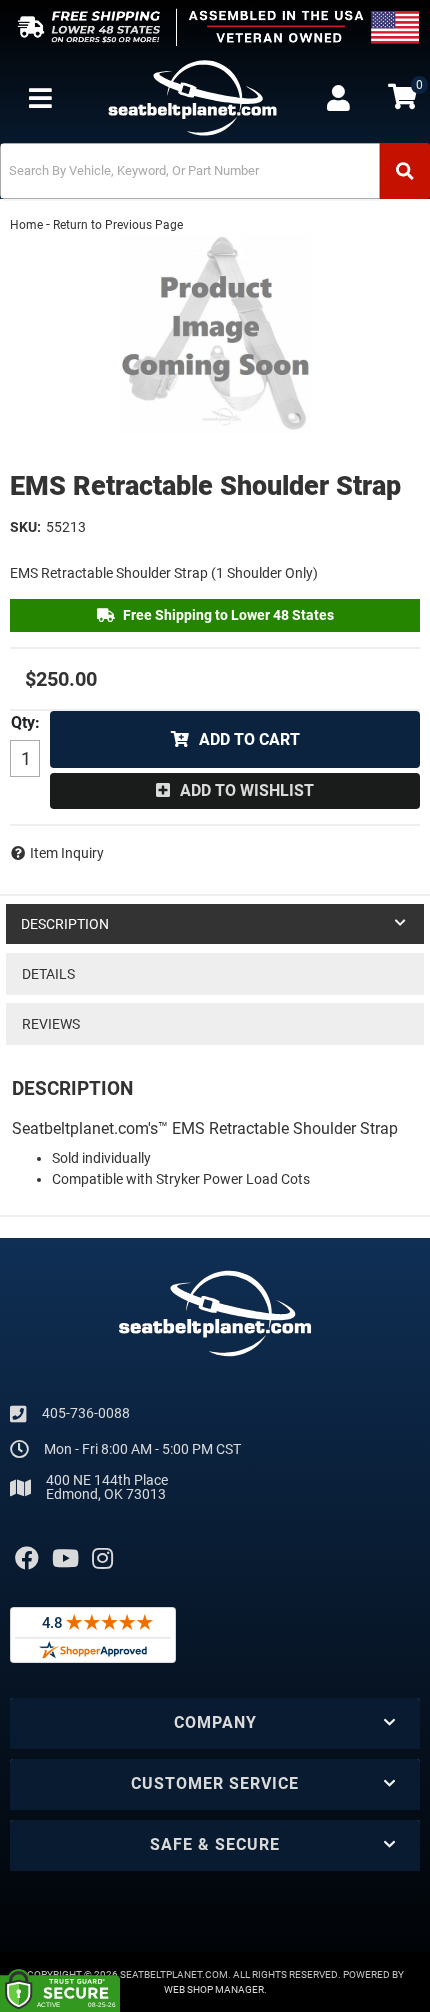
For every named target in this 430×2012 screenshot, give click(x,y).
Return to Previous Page (118, 225)
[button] (215, 171)
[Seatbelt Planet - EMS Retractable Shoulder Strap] (215, 335)
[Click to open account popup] (338, 98)
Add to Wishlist (247, 790)
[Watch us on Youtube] (65, 1559)
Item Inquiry (67, 853)
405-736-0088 (86, 1413)
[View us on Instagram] (102, 1559)
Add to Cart (249, 739)
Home (26, 225)
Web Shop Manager (214, 1989)
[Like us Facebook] (27, 1559)
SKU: (25, 527)
